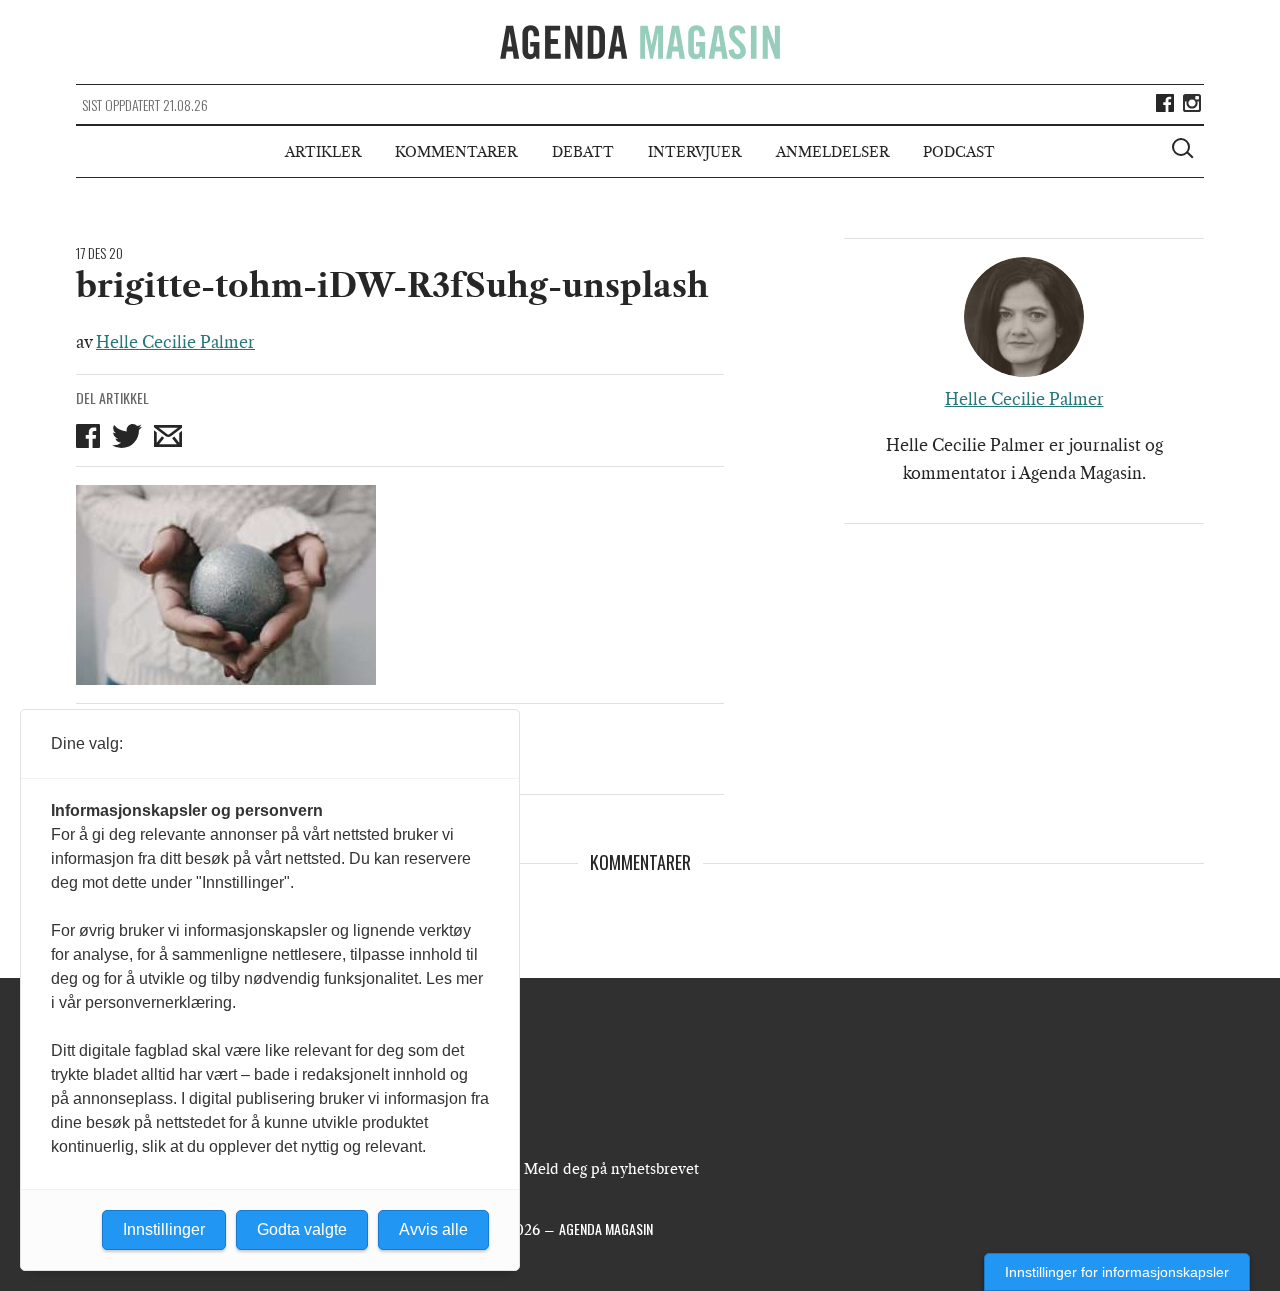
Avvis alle (433, 1229)
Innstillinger (164, 1229)
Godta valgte (302, 1229)
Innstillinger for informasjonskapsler (1117, 1272)
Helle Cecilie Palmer (175, 342)
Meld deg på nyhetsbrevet (611, 1169)
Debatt (583, 152)
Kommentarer (456, 152)
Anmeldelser (832, 152)
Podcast (959, 152)
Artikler (323, 152)
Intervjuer (694, 152)
